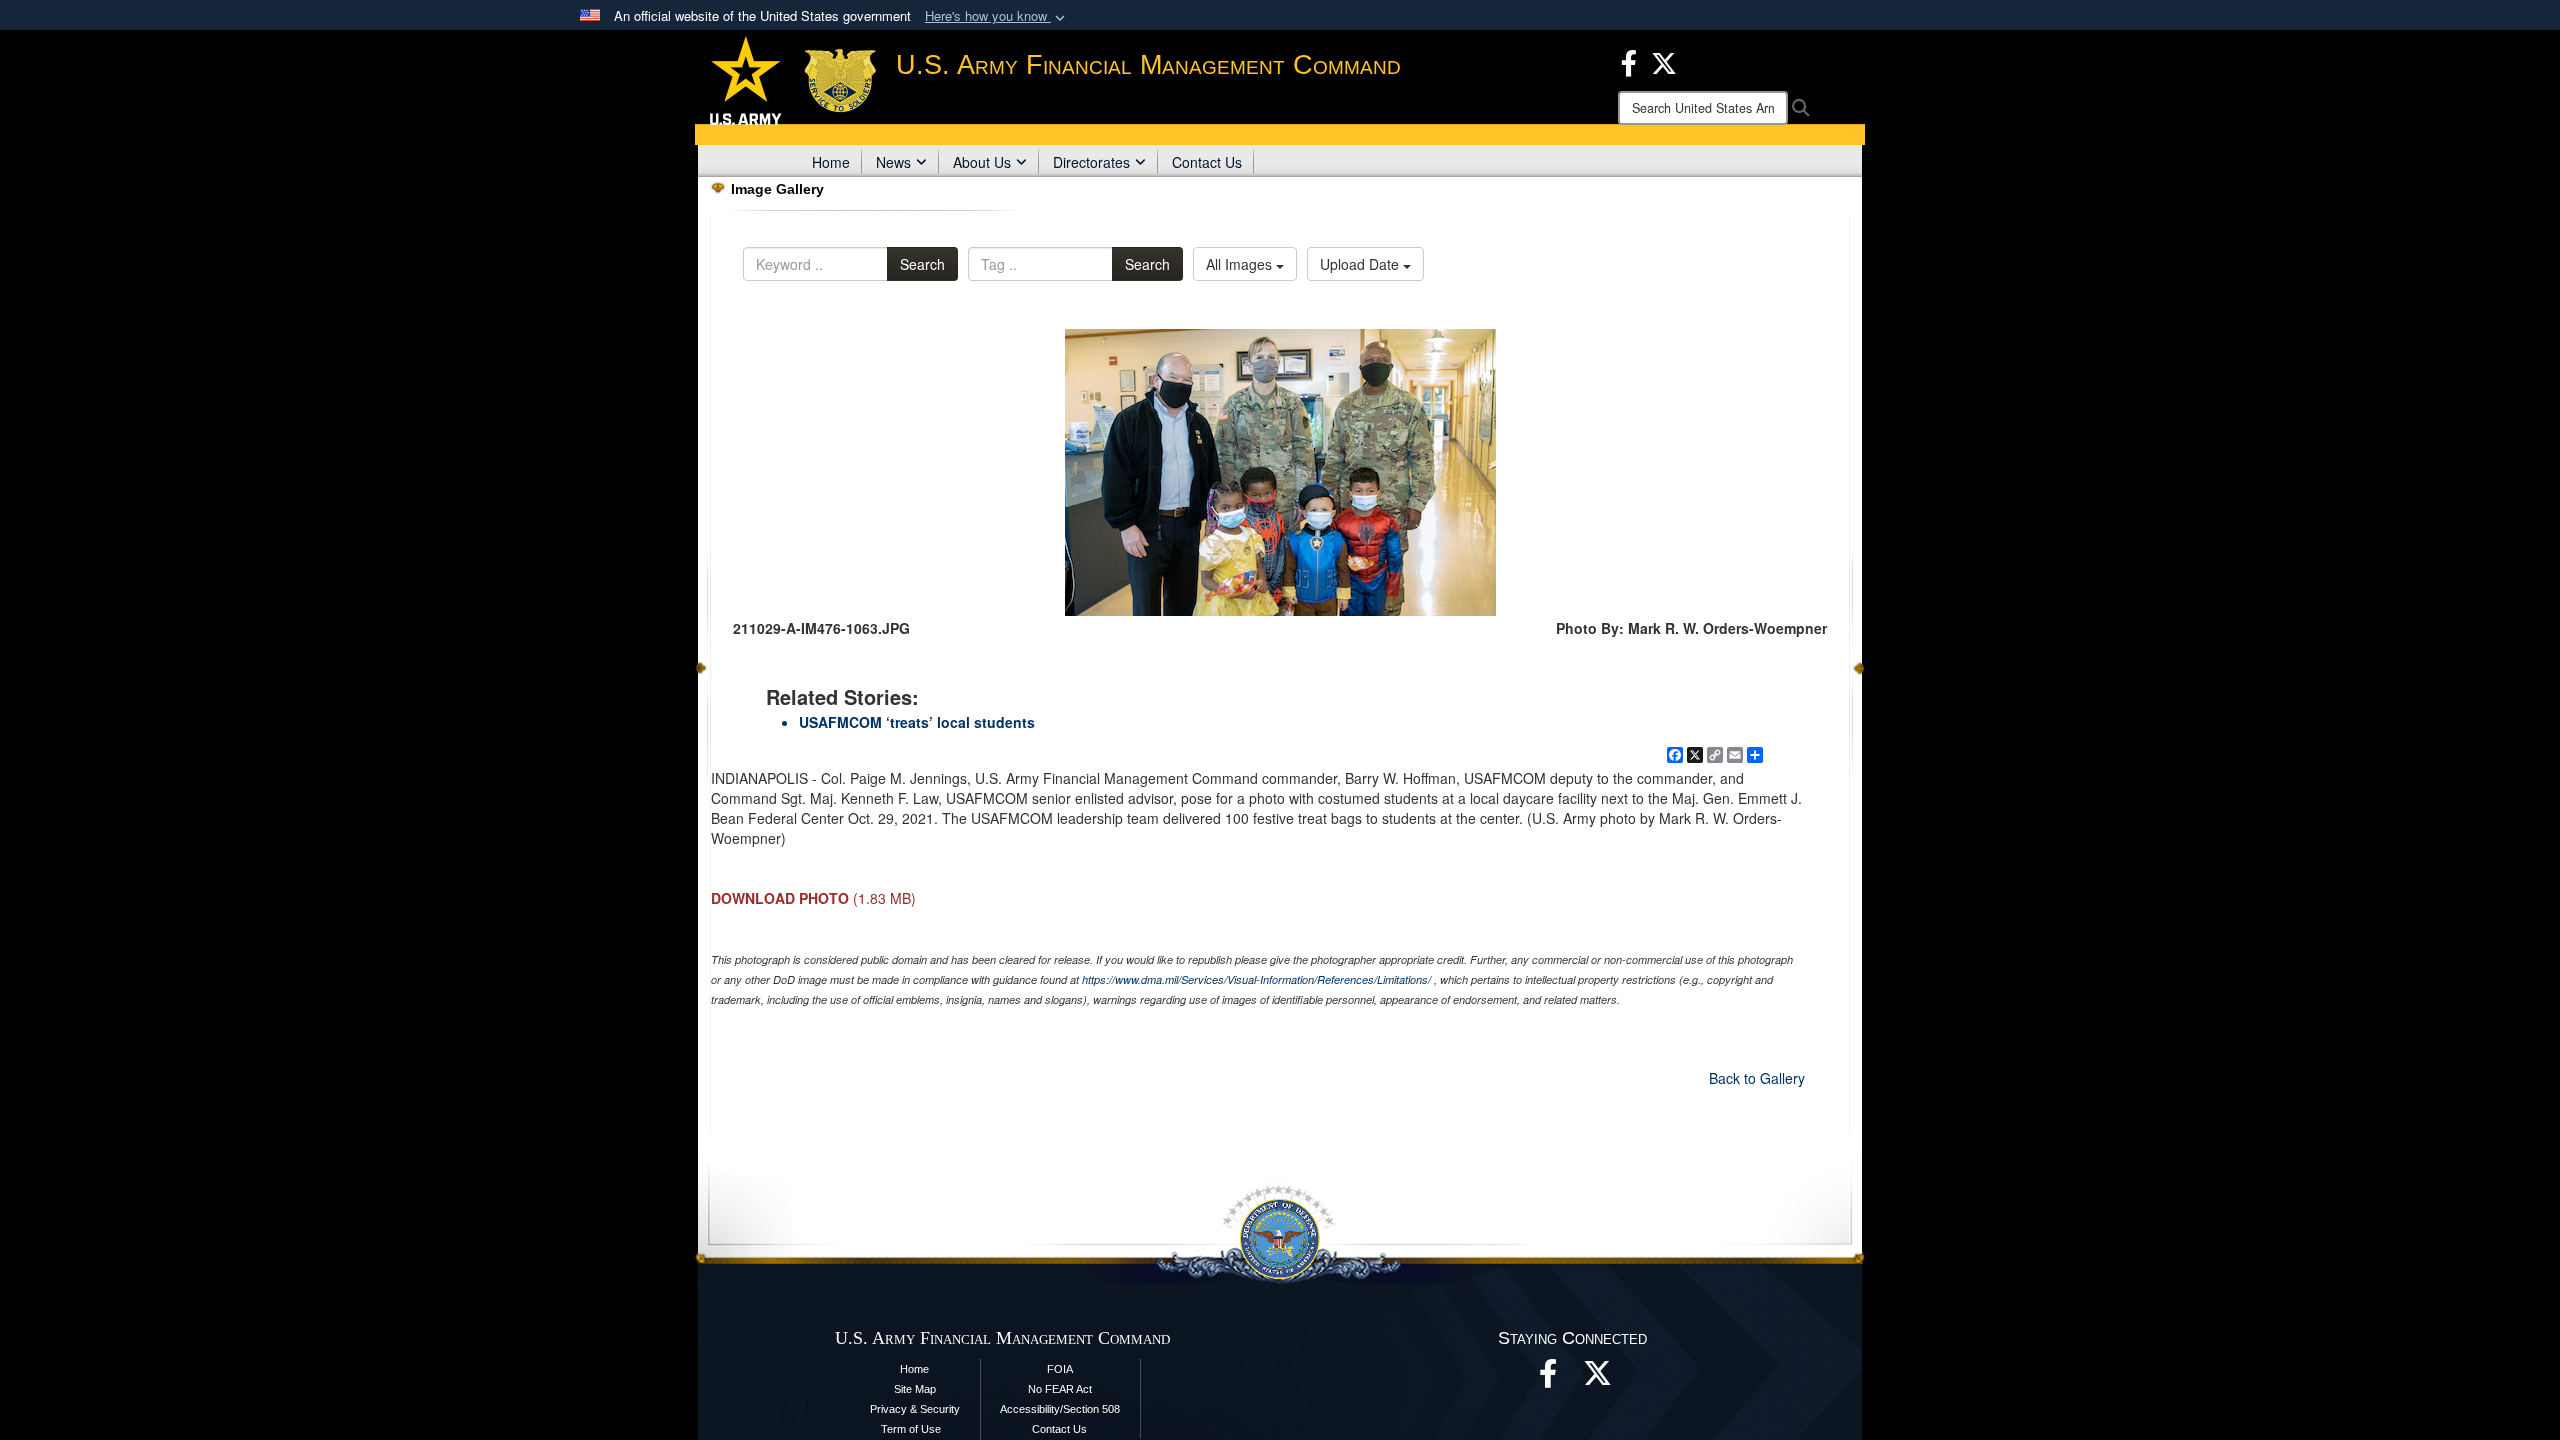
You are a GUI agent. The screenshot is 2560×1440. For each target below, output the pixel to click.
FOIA (1060, 1369)
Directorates (1091, 162)
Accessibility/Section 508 (1060, 1409)
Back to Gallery (1757, 1078)
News (893, 162)
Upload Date (1361, 264)
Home (831, 162)
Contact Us (1207, 162)
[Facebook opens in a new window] (1629, 61)
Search (922, 264)
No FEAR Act (1060, 1389)
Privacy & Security (915, 1409)
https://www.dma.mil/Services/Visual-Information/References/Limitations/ (1256, 979)
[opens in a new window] (1598, 1379)
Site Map (915, 1389)
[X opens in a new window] (1664, 61)
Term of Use (911, 1429)
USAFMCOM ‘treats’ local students (917, 722)
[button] (997, 16)
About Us (982, 162)
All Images (1241, 264)
